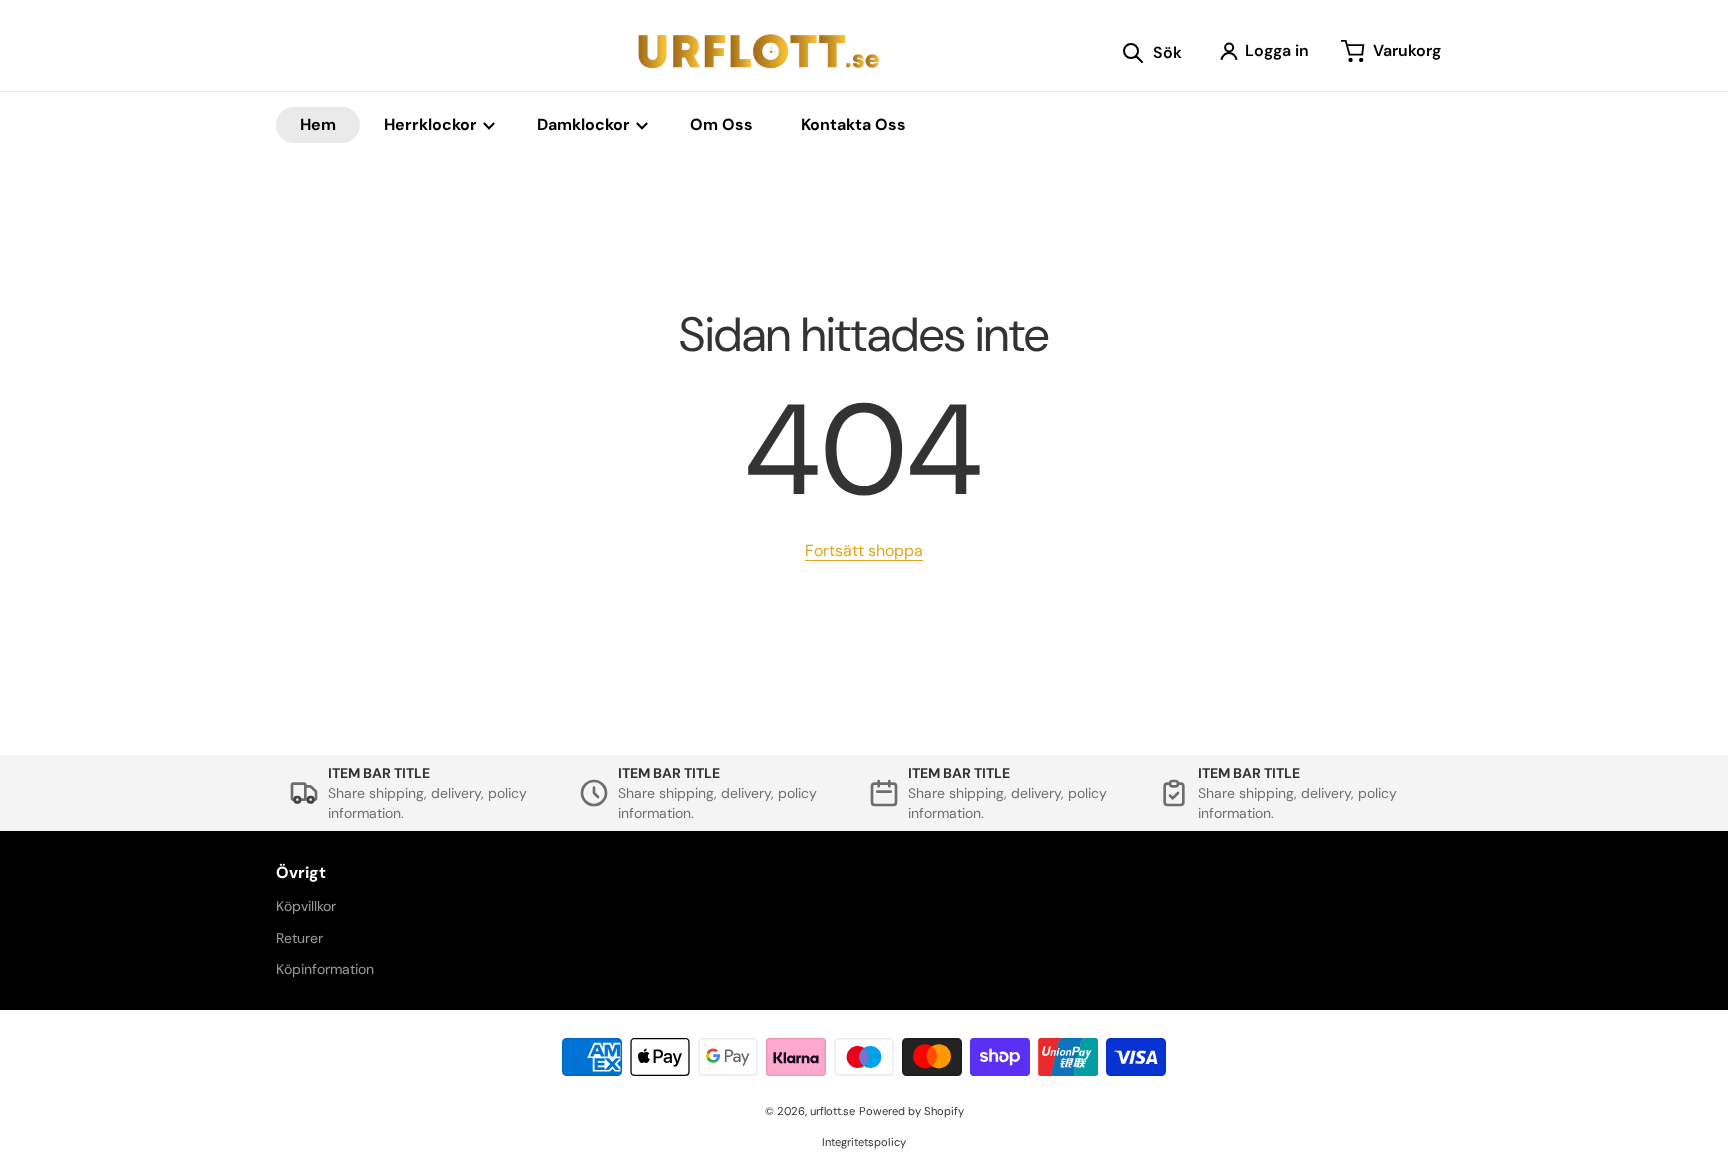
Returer (299, 938)
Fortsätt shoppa (864, 550)
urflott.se (832, 1111)
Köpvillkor (306, 906)
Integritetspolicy (864, 1142)
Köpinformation (325, 969)
